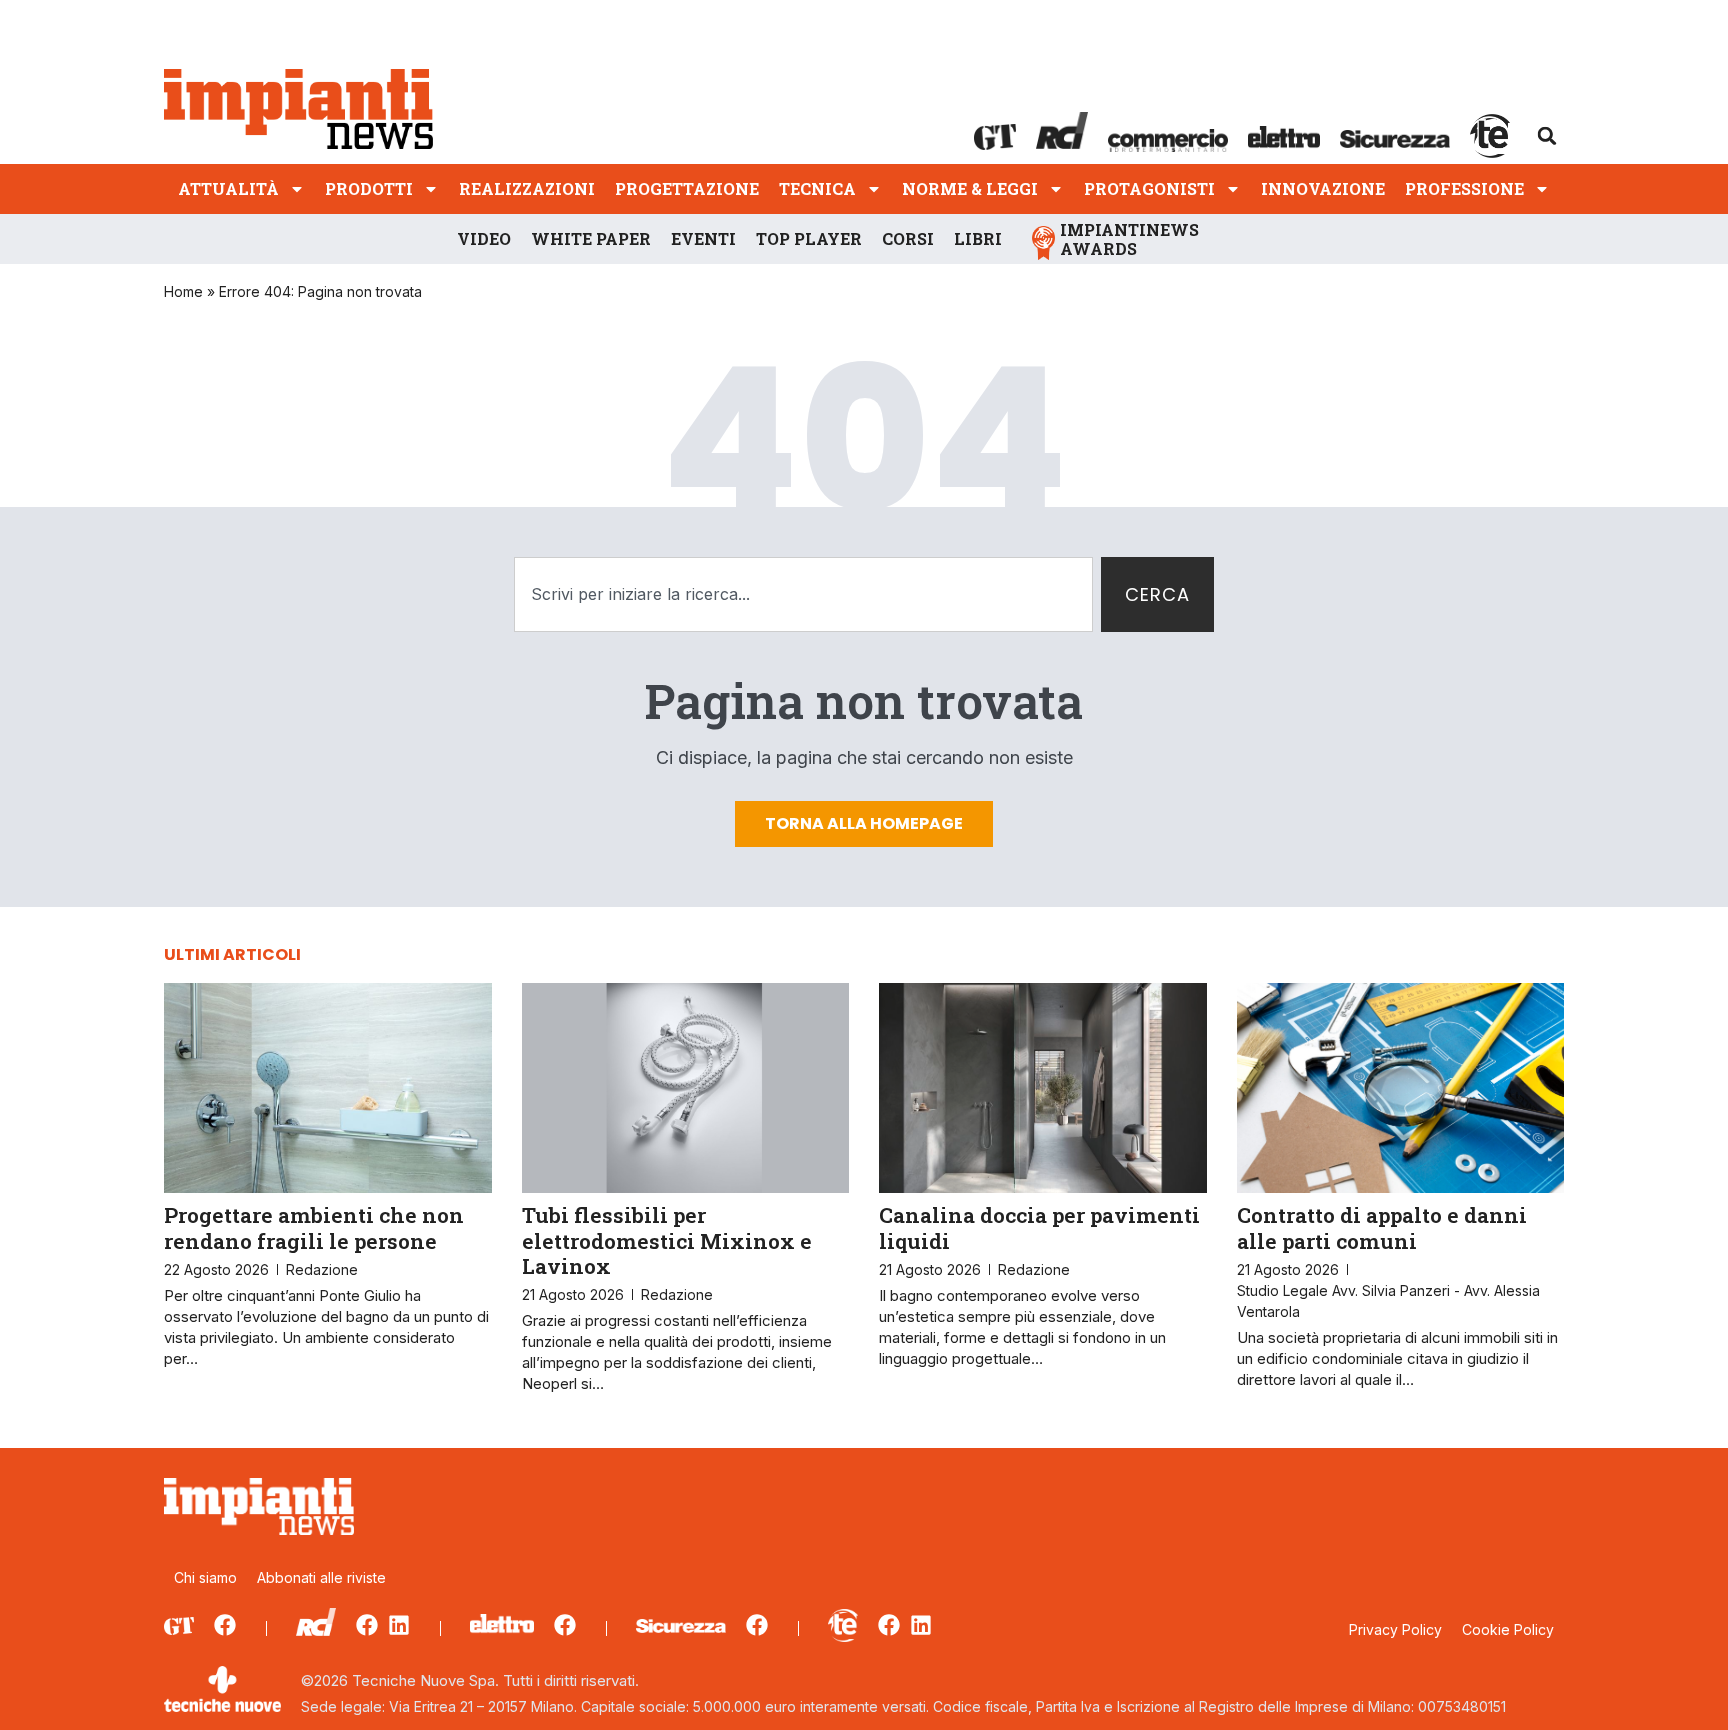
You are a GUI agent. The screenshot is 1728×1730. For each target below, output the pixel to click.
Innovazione (1323, 188)
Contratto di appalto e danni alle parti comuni (1382, 1227)
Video (484, 238)
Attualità (228, 188)
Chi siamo (205, 1577)
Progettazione (687, 188)
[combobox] (803, 594)
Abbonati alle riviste (321, 1577)
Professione (1464, 188)
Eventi (703, 238)
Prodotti (369, 188)
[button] (1547, 136)
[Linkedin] (399, 1625)
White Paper (591, 238)
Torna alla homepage (864, 823)
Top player (809, 238)
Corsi (908, 238)
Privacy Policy (1395, 1629)
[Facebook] (225, 1625)
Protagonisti (1149, 188)
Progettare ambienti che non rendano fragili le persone (314, 1227)
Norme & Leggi (970, 188)
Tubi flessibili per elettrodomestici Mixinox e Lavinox (667, 1240)
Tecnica (817, 188)
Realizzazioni (527, 188)
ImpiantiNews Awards (1129, 239)
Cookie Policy (1508, 1629)
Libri (978, 238)
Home (183, 291)
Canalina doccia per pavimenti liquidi (1039, 1227)
